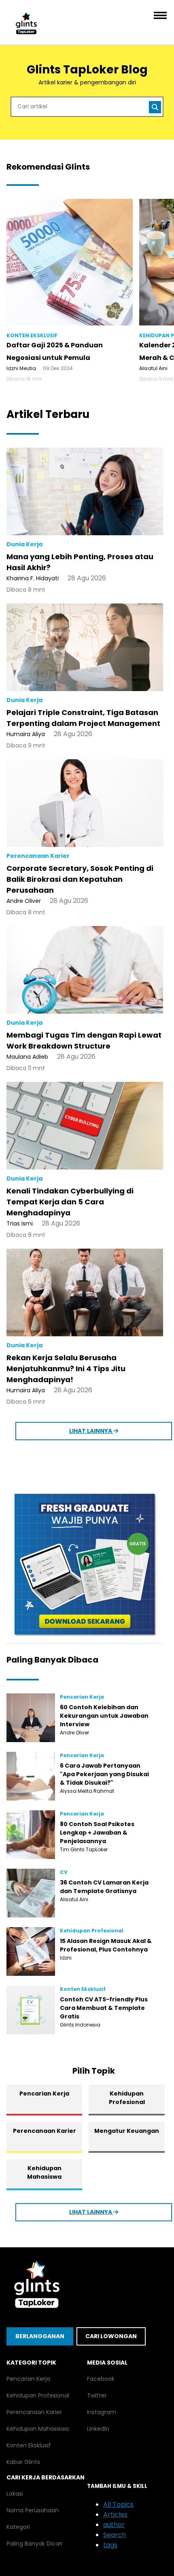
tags (110, 2545)
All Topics (118, 2504)
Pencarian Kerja (44, 2094)
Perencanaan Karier (45, 2131)
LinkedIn (98, 2429)
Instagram (102, 2412)
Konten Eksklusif (29, 2445)
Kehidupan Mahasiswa (44, 2172)
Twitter (97, 2395)
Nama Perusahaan (33, 2510)
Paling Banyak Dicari (34, 2544)
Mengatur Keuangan (127, 2131)
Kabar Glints (23, 2462)
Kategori (18, 2527)
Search (115, 2535)
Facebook (101, 2379)
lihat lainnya (91, 1431)
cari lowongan (111, 2336)
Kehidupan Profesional (127, 2098)
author (114, 2525)
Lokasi (15, 2494)
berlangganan (40, 2336)
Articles (115, 2515)
